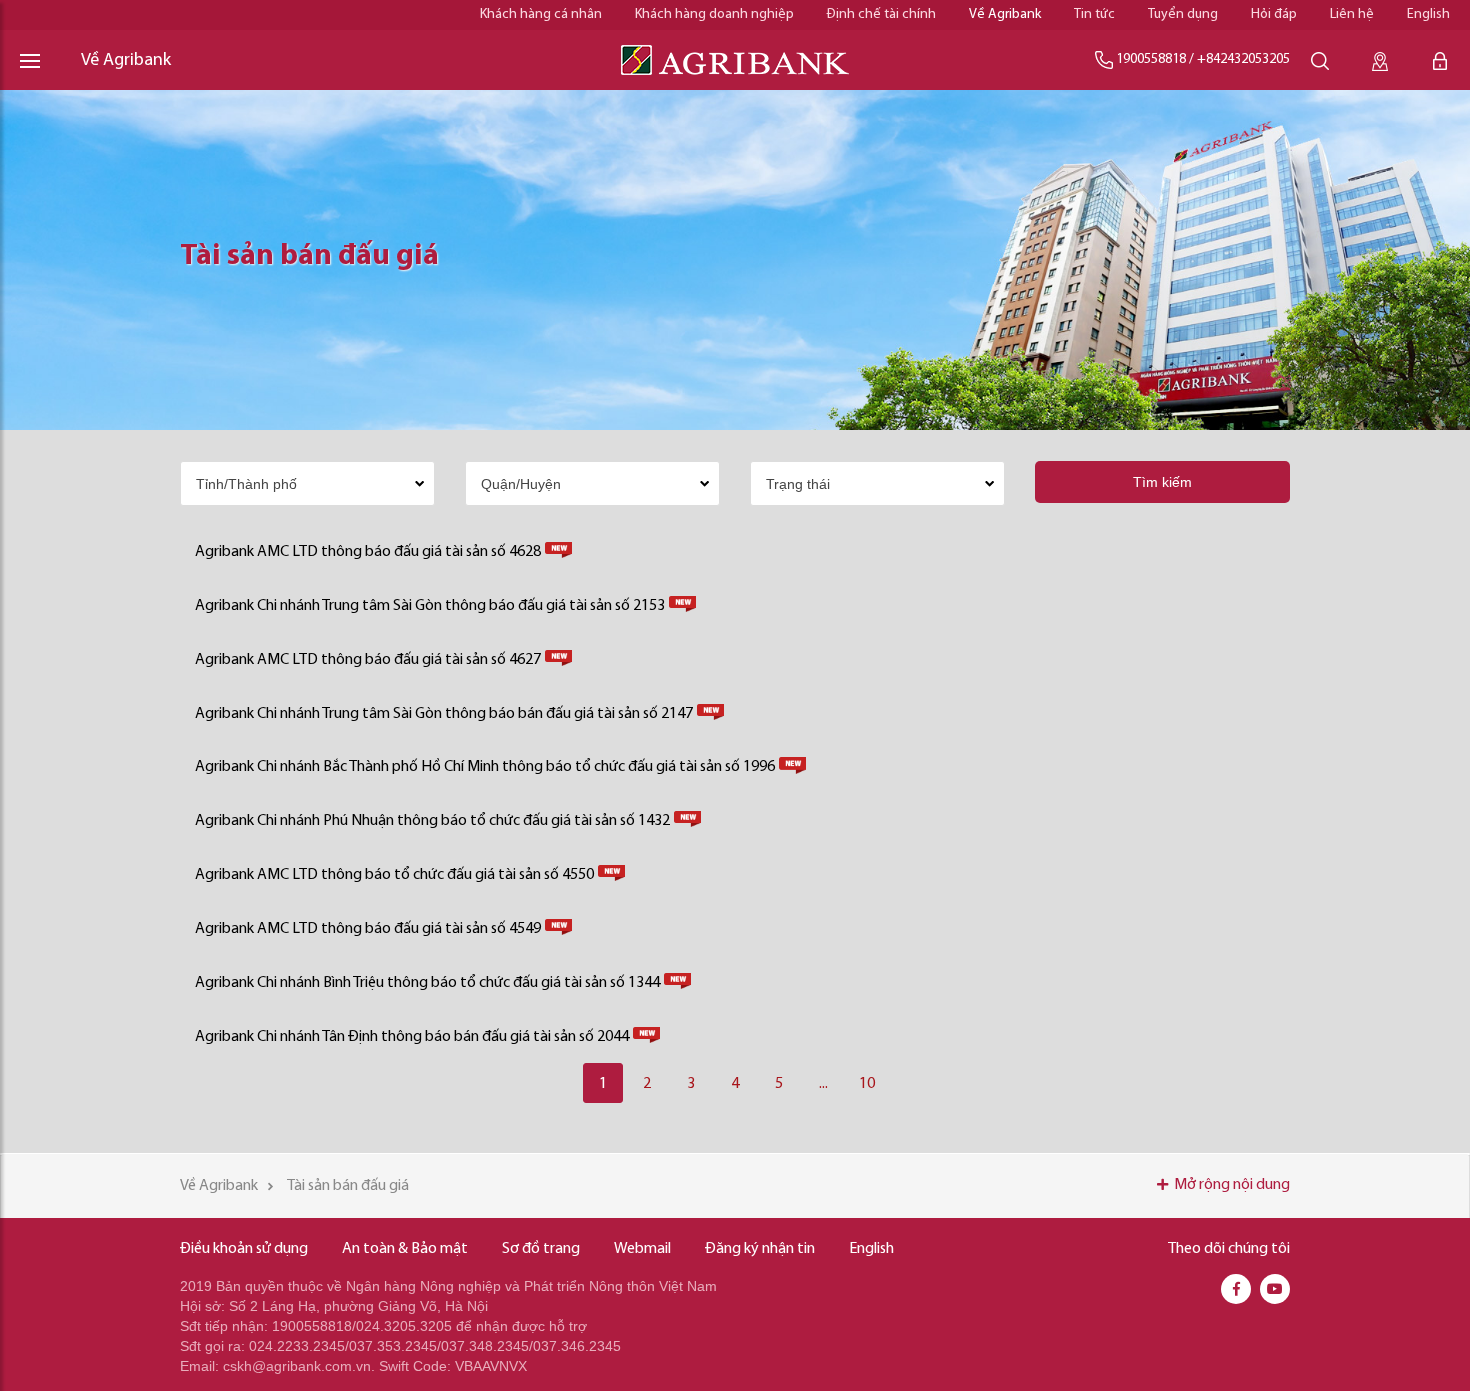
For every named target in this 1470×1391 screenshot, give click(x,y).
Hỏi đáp (1274, 14)
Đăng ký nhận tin (760, 1249)
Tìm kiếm (1162, 482)
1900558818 (1151, 59)
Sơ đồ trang (541, 1249)
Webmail (642, 1249)
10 (867, 1084)
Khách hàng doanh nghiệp (714, 14)
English (1428, 14)
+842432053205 (1243, 59)
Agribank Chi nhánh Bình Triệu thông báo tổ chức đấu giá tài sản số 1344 (427, 983)
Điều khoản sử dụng (244, 1249)
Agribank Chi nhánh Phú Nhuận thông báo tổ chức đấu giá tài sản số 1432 (432, 821)
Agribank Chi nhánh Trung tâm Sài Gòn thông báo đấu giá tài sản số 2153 (430, 606)
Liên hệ (1352, 14)
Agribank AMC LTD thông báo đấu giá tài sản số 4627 (368, 660)
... (823, 1084)
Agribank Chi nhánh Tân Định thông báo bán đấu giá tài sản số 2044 (412, 1037)
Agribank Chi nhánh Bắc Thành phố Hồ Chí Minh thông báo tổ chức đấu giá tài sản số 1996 (485, 767)
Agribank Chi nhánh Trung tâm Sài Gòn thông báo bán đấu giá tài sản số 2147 (444, 714)
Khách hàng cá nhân (541, 14)
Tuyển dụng (1183, 14)
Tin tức (1094, 14)
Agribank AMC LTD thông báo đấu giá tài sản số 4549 (368, 929)
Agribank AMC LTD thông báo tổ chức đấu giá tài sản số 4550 (394, 875)
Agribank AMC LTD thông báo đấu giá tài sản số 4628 (368, 552)
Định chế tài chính (881, 14)
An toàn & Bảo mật (405, 1249)
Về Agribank (1005, 14)
